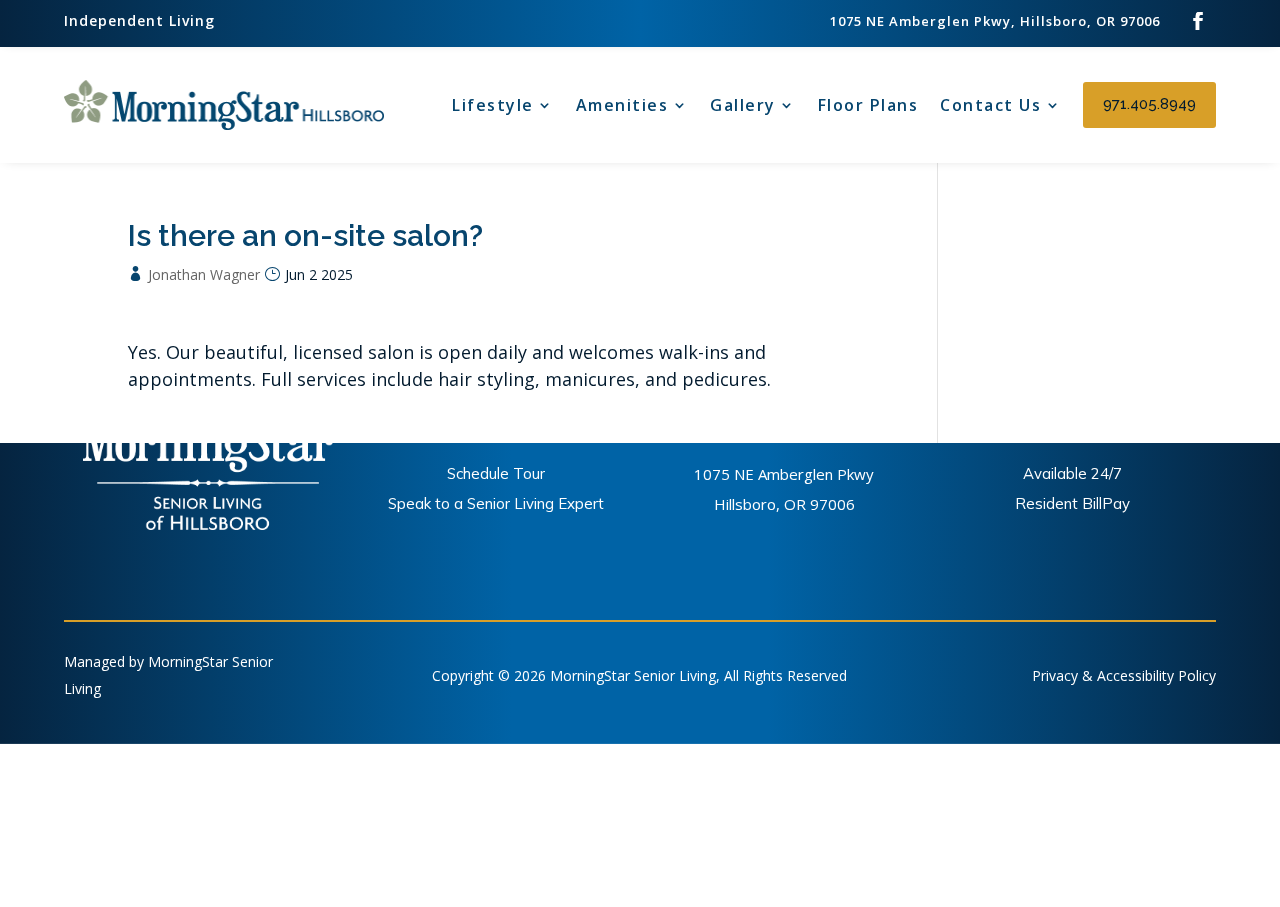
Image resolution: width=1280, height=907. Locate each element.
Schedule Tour (496, 473)
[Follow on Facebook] (1198, 21)
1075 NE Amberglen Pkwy (784, 474)
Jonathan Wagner (204, 274)
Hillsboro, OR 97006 (784, 504)
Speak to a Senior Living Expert (496, 503)
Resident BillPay (1072, 503)
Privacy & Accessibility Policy (1124, 674)
